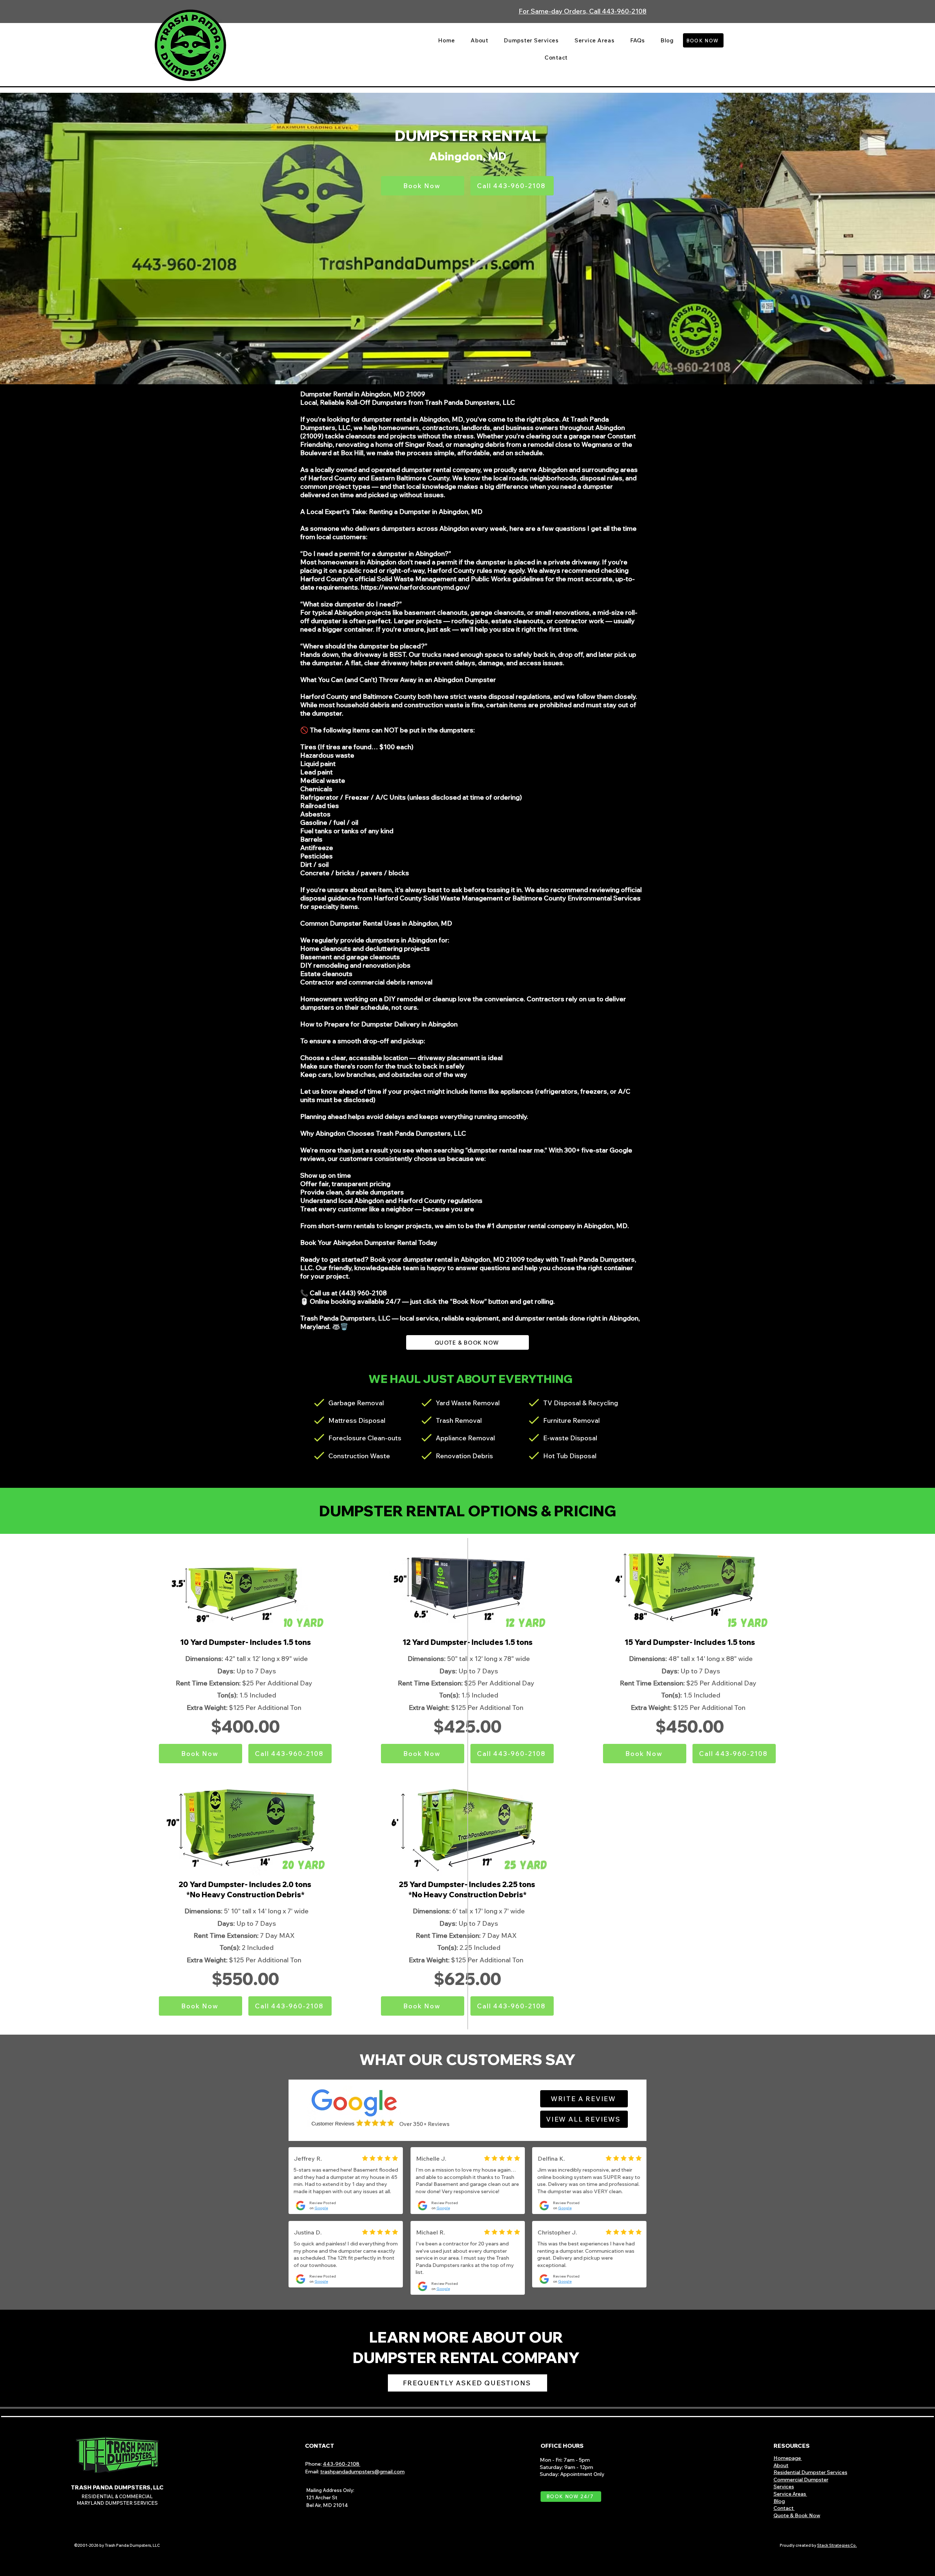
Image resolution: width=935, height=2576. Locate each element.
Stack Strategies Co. (837, 2545)
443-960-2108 (342, 2464)
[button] (532, 40)
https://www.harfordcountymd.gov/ (415, 587)
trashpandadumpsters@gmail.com (362, 2472)
